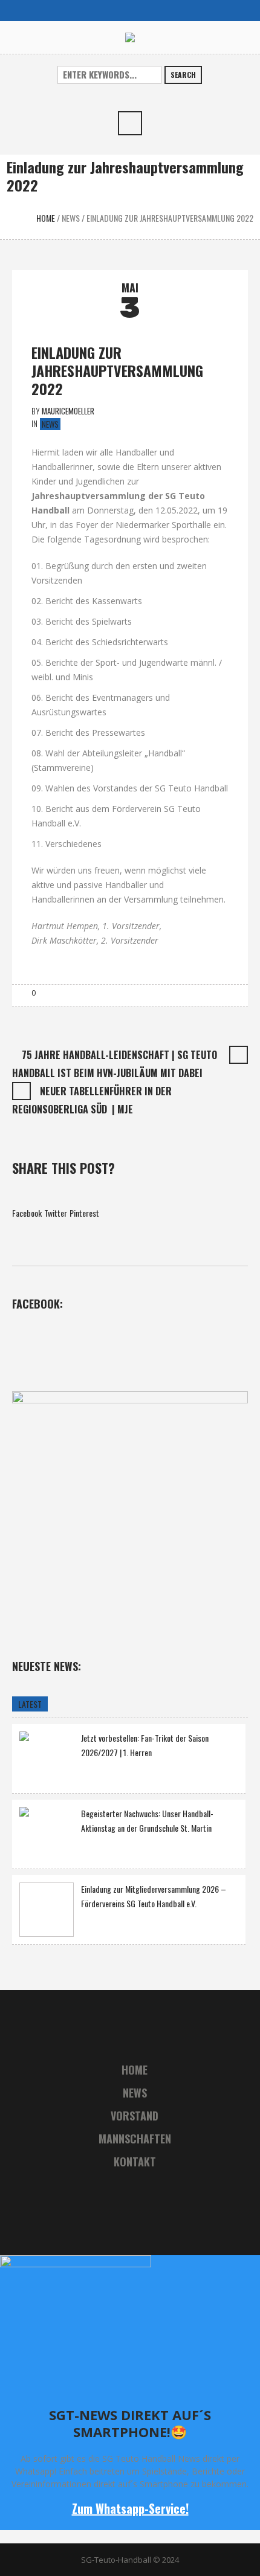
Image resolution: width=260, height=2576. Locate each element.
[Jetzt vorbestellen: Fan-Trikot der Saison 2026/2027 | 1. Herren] (47, 1757)
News (71, 218)
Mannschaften (135, 2139)
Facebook (27, 1213)
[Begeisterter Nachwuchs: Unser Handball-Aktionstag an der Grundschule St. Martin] (47, 1833)
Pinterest (84, 1213)
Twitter (56, 1213)
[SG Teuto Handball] (130, 37)
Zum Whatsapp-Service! (130, 2508)
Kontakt (135, 2162)
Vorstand (135, 2116)
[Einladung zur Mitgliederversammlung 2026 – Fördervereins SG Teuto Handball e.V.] (47, 1910)
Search (183, 75)
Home (46, 218)
